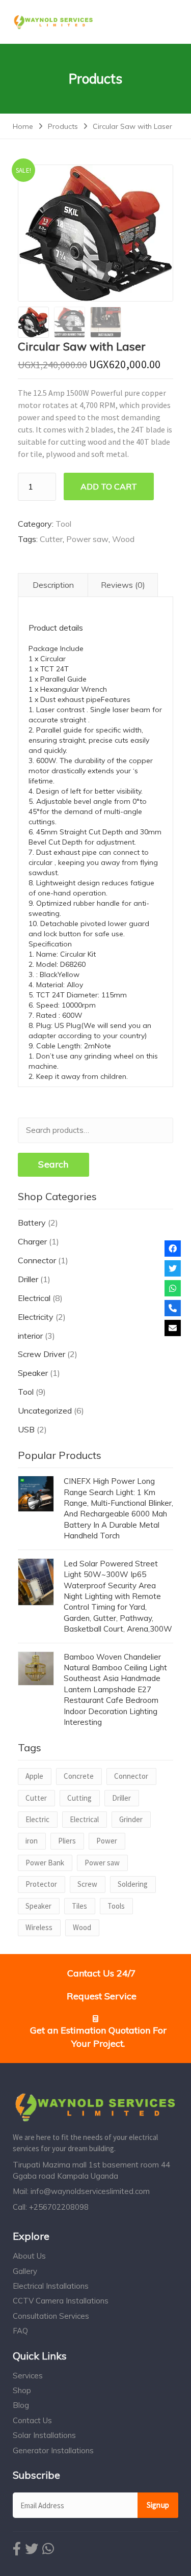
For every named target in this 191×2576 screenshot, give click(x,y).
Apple (34, 1776)
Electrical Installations (51, 2286)
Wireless (39, 1927)
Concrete (79, 1776)
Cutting (79, 1798)
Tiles (79, 1906)
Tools (116, 1906)
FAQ (20, 2331)
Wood (123, 539)
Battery (32, 1223)
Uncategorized (45, 1411)
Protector (41, 1884)
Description (53, 585)
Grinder (131, 1819)
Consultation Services (51, 2316)
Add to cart (109, 486)
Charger (32, 1241)
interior (30, 1336)
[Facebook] (173, 1249)
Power (107, 1841)
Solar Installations (44, 2435)
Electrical (34, 1298)
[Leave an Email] (173, 1328)
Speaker (33, 1373)
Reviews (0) (123, 585)
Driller (28, 1279)
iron (32, 1841)
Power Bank (45, 1863)
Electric (37, 1819)
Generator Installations (53, 2450)
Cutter (51, 539)
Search (53, 1164)
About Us (29, 2256)
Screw (87, 1884)
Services (28, 2376)
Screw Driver (42, 1354)
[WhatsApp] (173, 1288)
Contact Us (32, 2420)
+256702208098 (59, 2207)
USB (26, 1429)
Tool (63, 524)
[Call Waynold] (173, 1308)
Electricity (36, 1317)
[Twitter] (173, 1268)
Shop (22, 2390)
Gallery (25, 2271)
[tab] (53, 585)
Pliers (67, 1841)
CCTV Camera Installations (61, 2301)
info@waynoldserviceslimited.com (90, 2191)
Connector (37, 1260)
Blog (21, 2405)
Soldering (133, 1884)
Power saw (87, 539)
